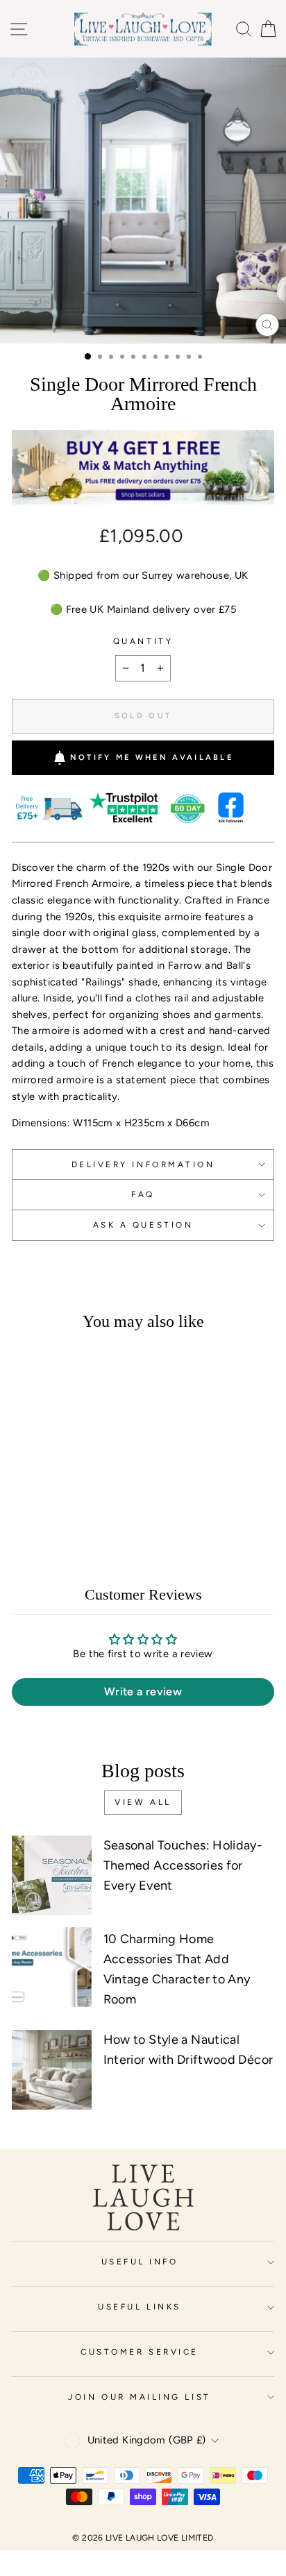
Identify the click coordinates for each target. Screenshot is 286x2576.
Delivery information (143, 1164)
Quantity (143, 641)
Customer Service (140, 2352)
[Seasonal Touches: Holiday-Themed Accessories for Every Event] (52, 1875)
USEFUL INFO (140, 2262)
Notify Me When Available (152, 757)
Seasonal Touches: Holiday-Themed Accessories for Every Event (183, 1865)
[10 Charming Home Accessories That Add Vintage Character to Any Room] (52, 1967)
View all (143, 1802)
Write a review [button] (143, 1692)
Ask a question (143, 1225)
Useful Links (139, 2307)
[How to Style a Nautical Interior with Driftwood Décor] (52, 2070)
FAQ (143, 1194)
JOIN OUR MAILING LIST (139, 2397)
